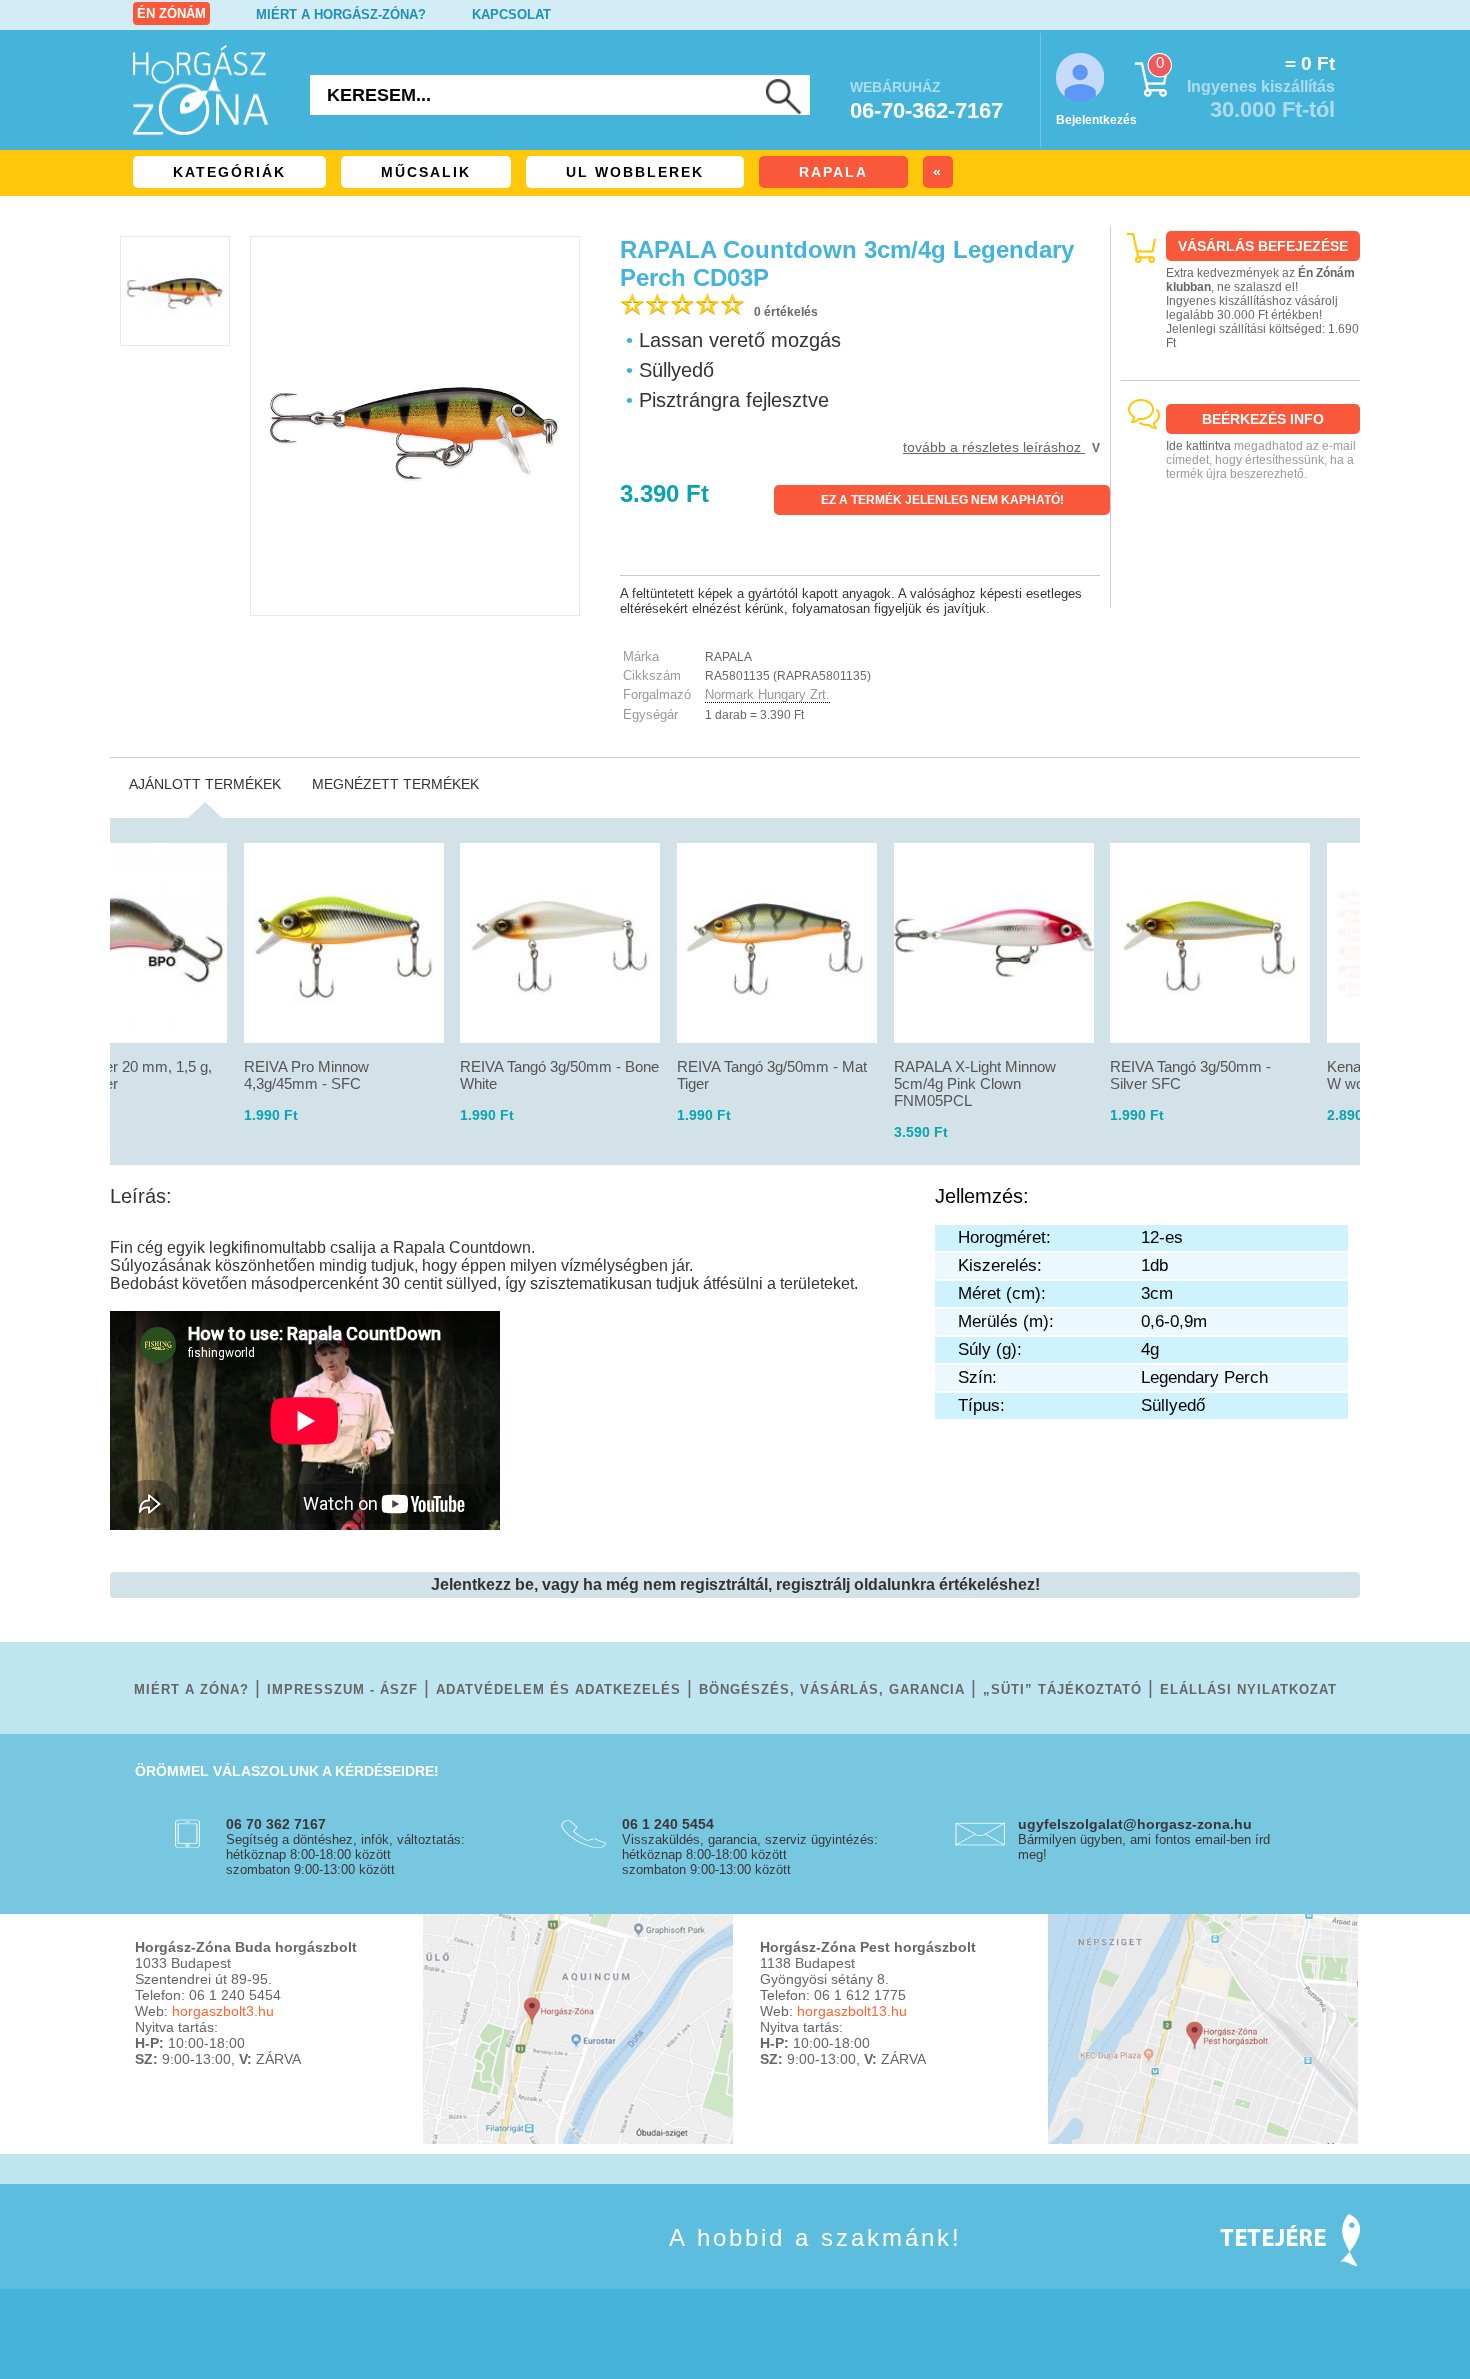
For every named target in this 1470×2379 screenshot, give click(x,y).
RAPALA (833, 172)
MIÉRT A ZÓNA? (191, 1689)
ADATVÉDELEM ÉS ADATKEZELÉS (558, 1689)
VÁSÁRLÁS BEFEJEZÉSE (1263, 246)
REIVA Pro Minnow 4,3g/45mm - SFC (306, 1075)
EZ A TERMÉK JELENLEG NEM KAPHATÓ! (942, 500)
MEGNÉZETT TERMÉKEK (395, 784)
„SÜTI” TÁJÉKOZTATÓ (1062, 1689)
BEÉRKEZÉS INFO (1263, 419)
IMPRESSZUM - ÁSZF (342, 1689)
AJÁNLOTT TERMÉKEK (205, 784)
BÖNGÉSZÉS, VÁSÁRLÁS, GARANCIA (832, 1689)
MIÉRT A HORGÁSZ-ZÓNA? (341, 14)
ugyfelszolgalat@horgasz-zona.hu (1135, 1824)
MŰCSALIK (426, 172)
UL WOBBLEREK (635, 172)
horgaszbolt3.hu (223, 2011)
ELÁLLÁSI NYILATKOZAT (1248, 1689)
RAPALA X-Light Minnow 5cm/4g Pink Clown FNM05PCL (975, 1083)
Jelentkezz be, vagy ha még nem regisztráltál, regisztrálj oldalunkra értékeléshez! (735, 1584)
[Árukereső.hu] (1241, 590)
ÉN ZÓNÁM (171, 13)
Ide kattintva (1198, 446)
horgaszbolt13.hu (852, 2011)
